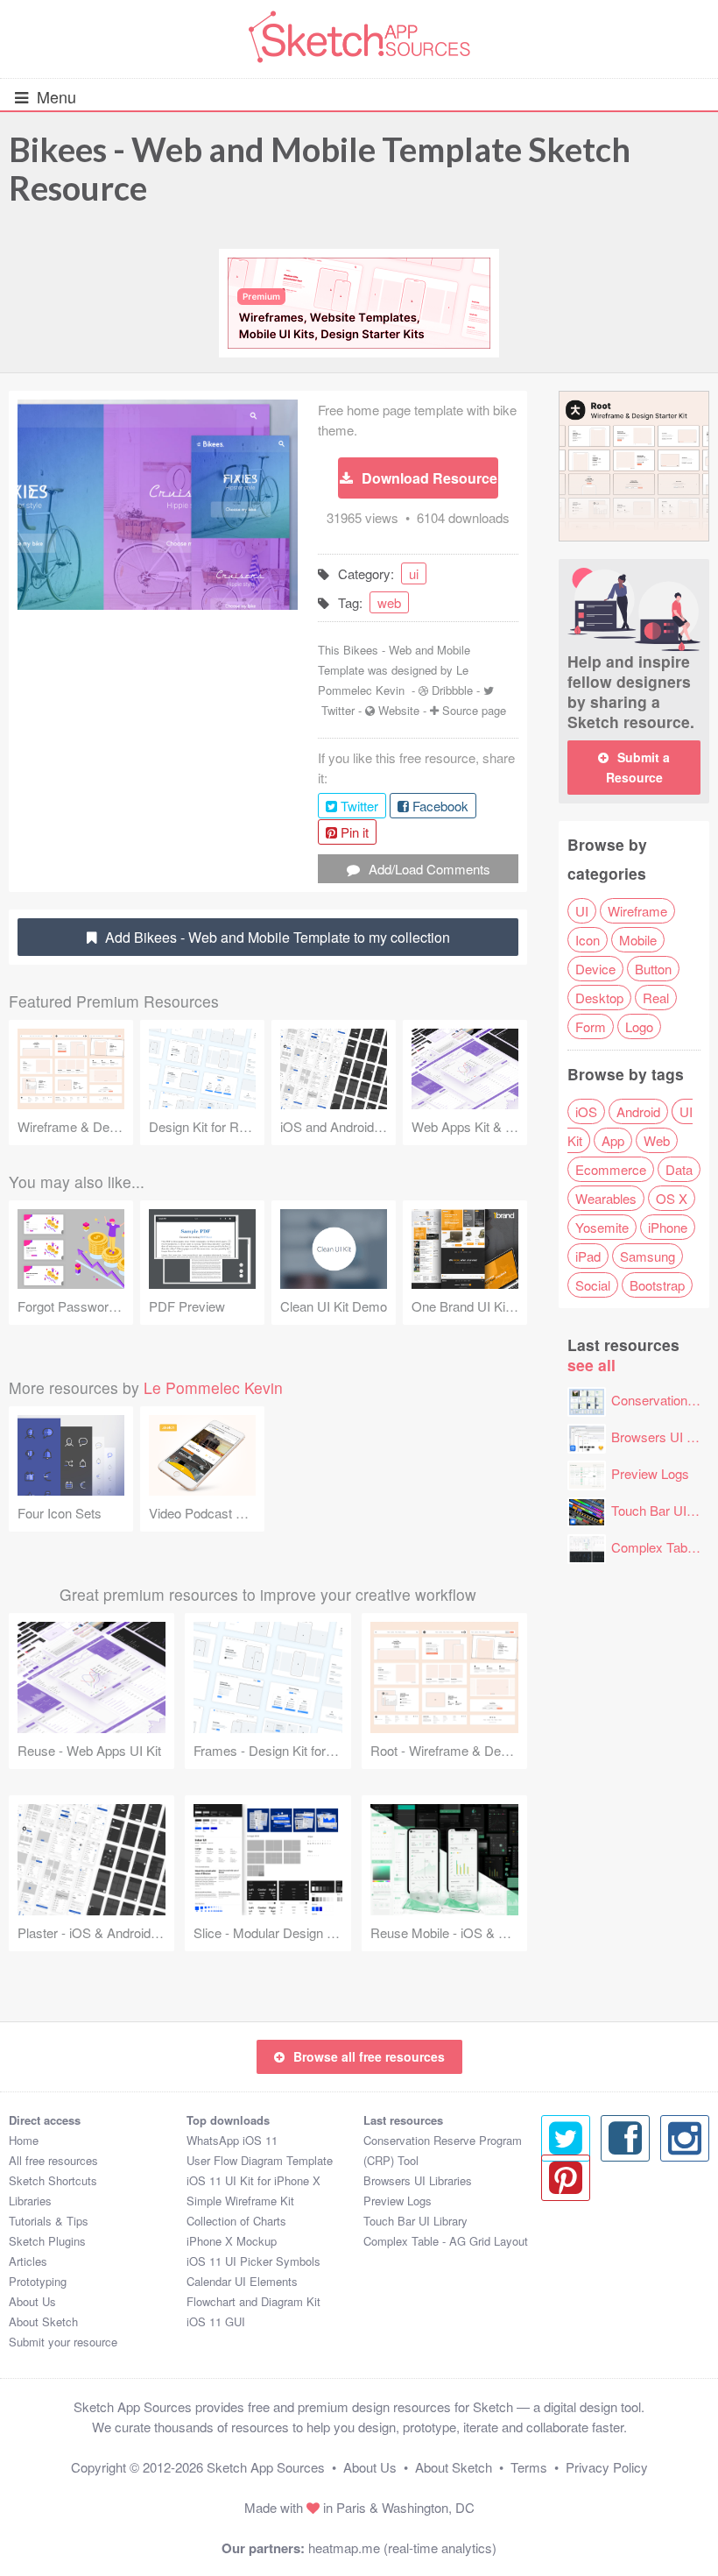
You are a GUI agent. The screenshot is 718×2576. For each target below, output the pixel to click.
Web (657, 1140)
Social (593, 1285)
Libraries (30, 2201)
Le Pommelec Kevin (213, 1387)
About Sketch (43, 2321)
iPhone (668, 1227)
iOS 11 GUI (216, 2321)
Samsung (648, 1256)
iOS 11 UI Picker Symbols (253, 2261)
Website (399, 710)
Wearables (606, 1198)
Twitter (338, 710)
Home (24, 2140)
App (613, 1140)
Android (638, 1111)
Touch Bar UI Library (415, 2221)
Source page (474, 710)
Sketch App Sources (266, 2467)
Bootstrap (657, 1285)
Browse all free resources (369, 2056)
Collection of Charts (236, 2221)
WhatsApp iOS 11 (232, 2140)
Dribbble (452, 690)
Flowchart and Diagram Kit (253, 2301)
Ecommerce (611, 1169)
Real (656, 998)
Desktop (599, 998)
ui (414, 573)
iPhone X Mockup (232, 2241)
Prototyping (38, 2281)
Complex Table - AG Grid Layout (446, 2241)
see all (591, 1365)
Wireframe (637, 911)
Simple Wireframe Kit (240, 2201)
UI (582, 911)
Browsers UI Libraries (418, 2180)
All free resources (53, 2160)
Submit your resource (63, 2342)
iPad (588, 1256)
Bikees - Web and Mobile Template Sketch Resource (320, 168)
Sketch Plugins (47, 2241)
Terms (529, 2467)
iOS (586, 1111)
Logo (639, 1026)
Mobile (638, 940)
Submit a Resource (638, 767)
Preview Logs (650, 1473)
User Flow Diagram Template (260, 2160)
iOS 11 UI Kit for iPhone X (253, 2180)
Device (595, 969)
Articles (28, 2261)
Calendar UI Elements (242, 2281)
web (389, 602)
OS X (672, 1198)
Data (679, 1169)
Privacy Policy (607, 2467)
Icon (588, 940)
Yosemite (602, 1227)
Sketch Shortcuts (53, 2180)
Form (591, 1026)
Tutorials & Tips (49, 2221)
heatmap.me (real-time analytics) (402, 2548)
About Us (32, 2301)
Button (653, 969)
